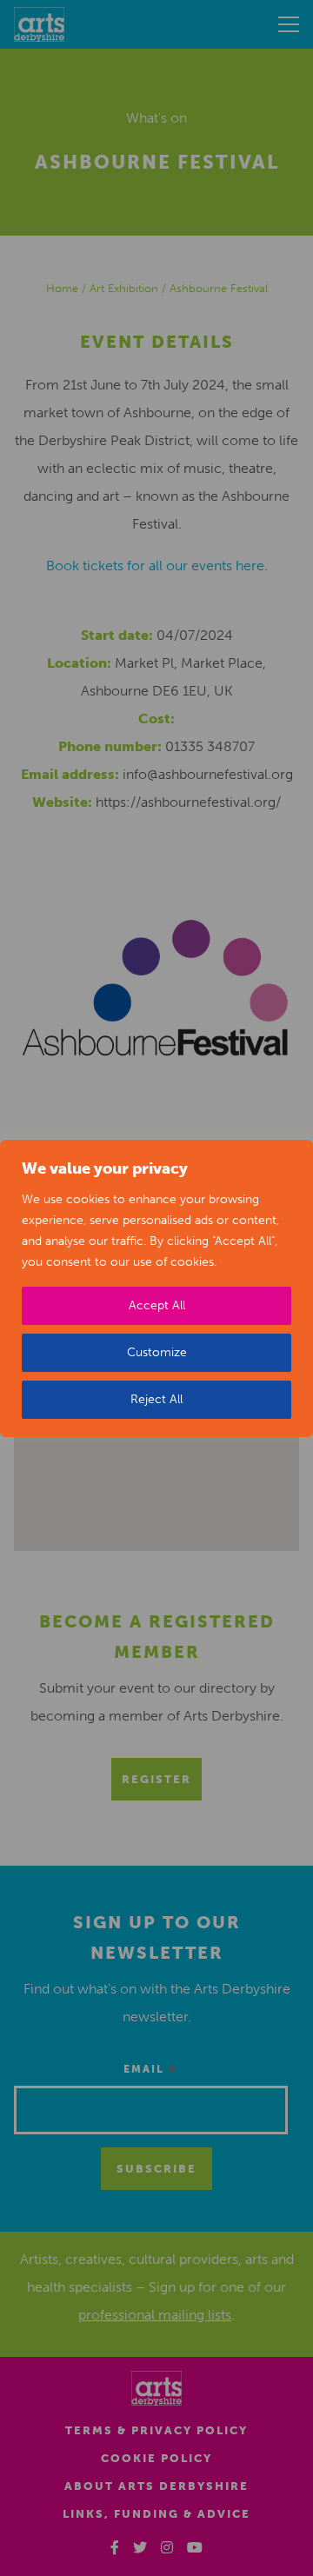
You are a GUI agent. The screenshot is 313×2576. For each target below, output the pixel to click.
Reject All (156, 1399)
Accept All (157, 1305)
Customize (157, 1352)
